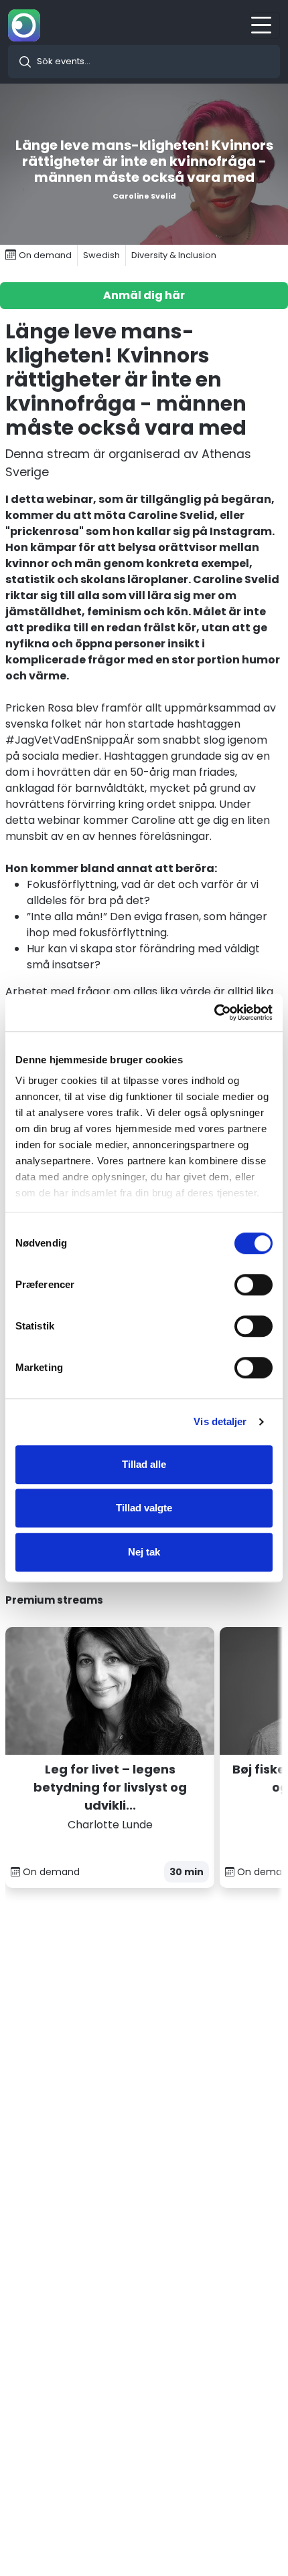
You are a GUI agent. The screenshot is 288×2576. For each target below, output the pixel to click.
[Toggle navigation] (265, 25)
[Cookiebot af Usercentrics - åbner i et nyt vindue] (214, 1012)
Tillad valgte (144, 1508)
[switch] (254, 1285)
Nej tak (144, 1552)
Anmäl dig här (144, 295)
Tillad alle (144, 1464)
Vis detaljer (220, 1421)
